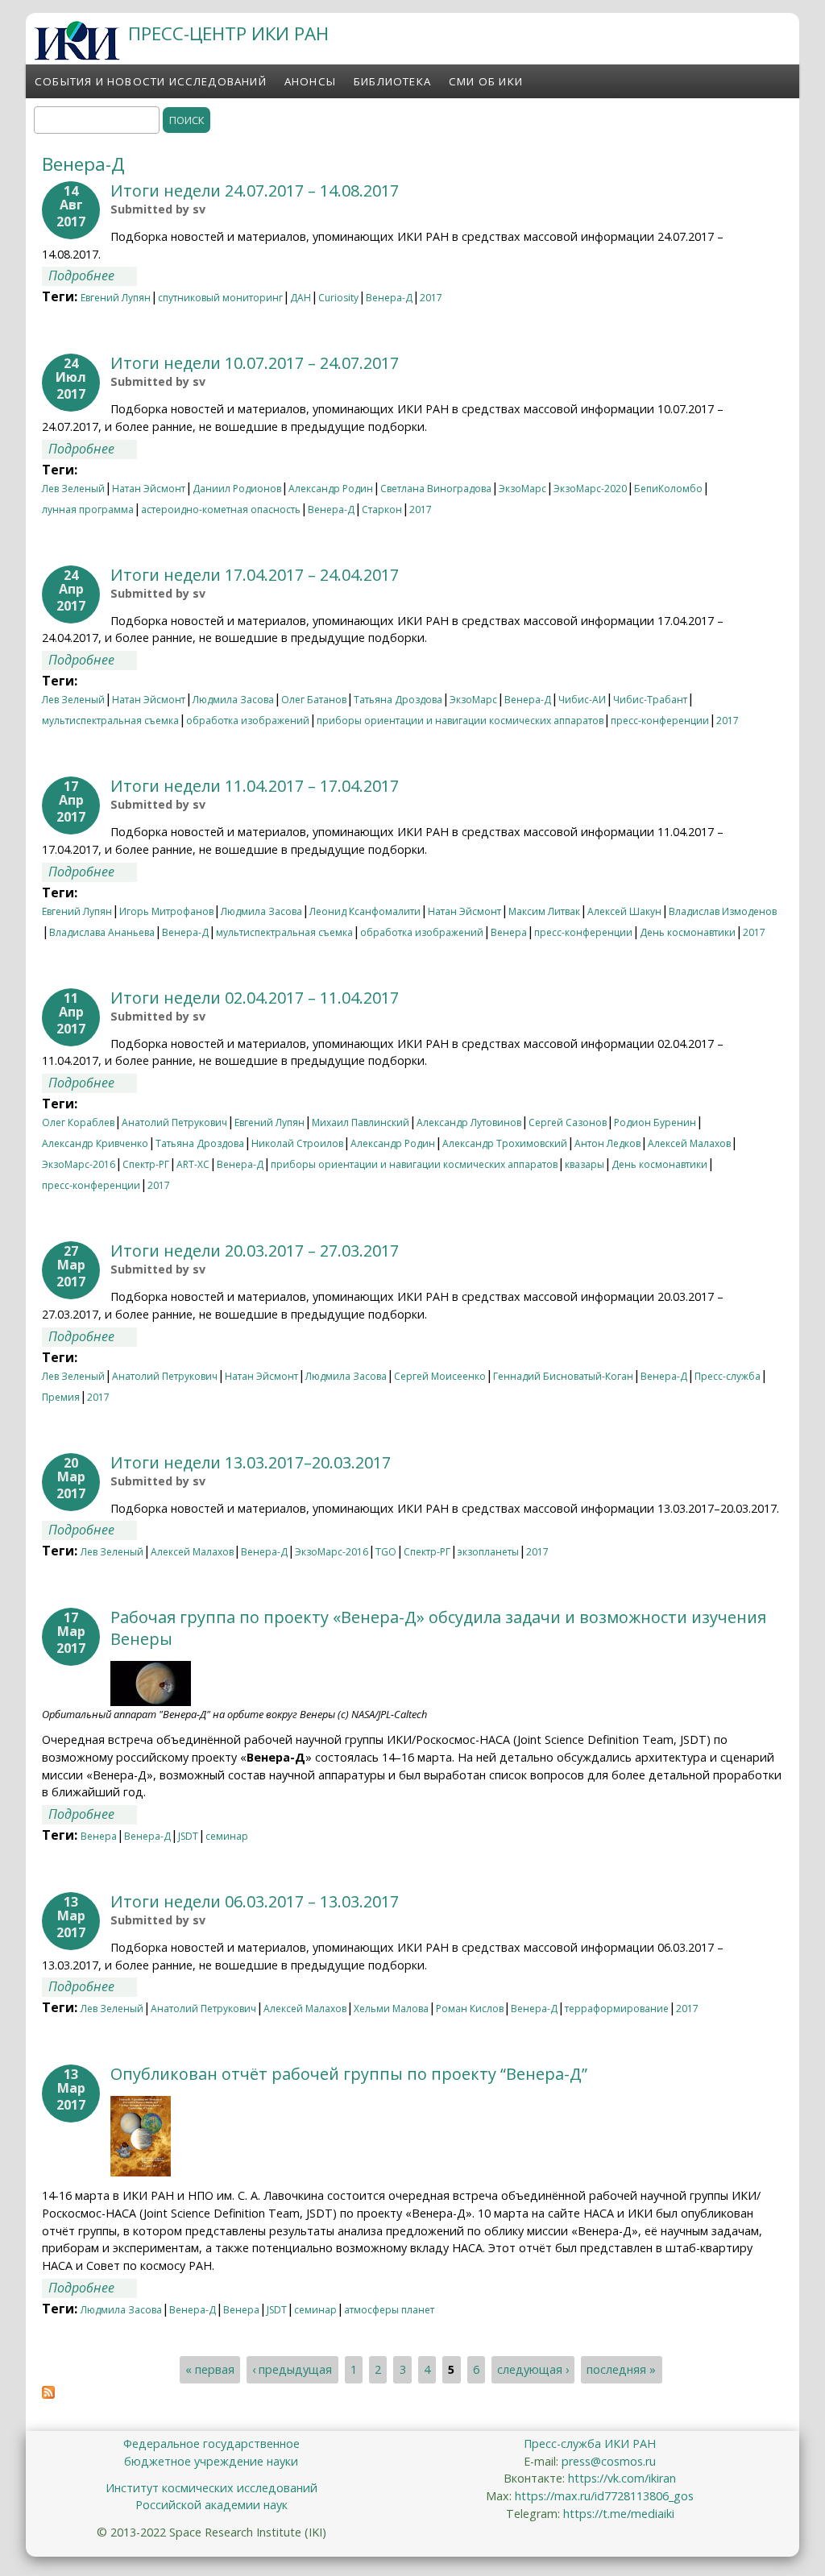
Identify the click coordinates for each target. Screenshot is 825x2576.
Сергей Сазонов (568, 1122)
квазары (585, 1164)
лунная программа (88, 509)
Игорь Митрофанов (166, 911)
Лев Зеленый (73, 489)
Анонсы (310, 81)
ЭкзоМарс (522, 489)
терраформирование (617, 2009)
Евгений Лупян (116, 298)
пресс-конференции (660, 721)
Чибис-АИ (582, 700)
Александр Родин (331, 489)
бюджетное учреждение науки (211, 2461)
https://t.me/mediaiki (619, 2514)
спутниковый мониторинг (220, 298)
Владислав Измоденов (723, 911)
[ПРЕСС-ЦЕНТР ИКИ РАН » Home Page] (77, 56)
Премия (61, 1397)
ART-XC (193, 1164)
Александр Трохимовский (505, 1143)
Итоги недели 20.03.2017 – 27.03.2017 (255, 1251)
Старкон (382, 509)
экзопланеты (488, 1552)
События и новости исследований (151, 81)
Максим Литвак (544, 911)
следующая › (533, 2370)
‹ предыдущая (292, 2370)
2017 (431, 298)
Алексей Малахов (689, 1143)
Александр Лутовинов (469, 1122)
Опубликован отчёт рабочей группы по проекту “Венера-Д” (349, 2074)
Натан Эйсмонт (149, 489)
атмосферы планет (389, 2310)
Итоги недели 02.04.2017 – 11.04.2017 (255, 998)
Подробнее (93, 275)
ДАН (301, 298)
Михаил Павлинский (361, 1122)
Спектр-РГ (146, 1164)
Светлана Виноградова (436, 489)
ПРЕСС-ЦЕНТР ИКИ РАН (228, 33)
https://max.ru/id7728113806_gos (604, 2496)
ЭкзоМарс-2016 (79, 1164)
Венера (509, 932)
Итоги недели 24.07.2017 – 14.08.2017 (255, 191)
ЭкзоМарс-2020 (590, 489)
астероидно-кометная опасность (221, 509)
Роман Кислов (470, 2009)
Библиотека (392, 81)
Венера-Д (389, 298)
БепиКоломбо (668, 489)
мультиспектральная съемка (110, 721)
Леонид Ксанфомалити (365, 911)
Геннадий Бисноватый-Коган (563, 1376)
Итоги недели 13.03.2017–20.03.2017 (251, 1462)
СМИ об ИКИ (486, 81)
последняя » (621, 2370)
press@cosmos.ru (609, 2461)
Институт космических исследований (211, 2488)
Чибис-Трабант (650, 700)
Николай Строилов (297, 1143)
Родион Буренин (655, 1122)
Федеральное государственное (211, 2443)
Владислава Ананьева (102, 932)
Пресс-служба (728, 1376)
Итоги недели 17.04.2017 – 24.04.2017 (255, 575)
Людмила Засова (233, 700)
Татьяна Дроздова (398, 700)
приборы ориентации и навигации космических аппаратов (460, 721)
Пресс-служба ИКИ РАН (590, 2443)
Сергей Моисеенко (440, 1376)
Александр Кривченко (95, 1143)
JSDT (188, 1836)
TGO (386, 1552)
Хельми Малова (391, 2009)
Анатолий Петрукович (174, 1122)
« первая (210, 2370)
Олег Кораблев (78, 1122)
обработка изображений (248, 721)
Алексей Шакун (624, 911)
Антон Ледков (607, 1143)
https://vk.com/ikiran (622, 2478)
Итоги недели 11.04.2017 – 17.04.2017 (255, 786)
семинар (227, 1836)
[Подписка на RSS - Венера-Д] (48, 2394)
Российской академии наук (211, 2505)
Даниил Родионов (237, 489)
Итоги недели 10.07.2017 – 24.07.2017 (255, 363)
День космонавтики (688, 932)
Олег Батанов (314, 700)
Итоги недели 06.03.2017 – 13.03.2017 (255, 1901)
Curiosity (338, 298)
